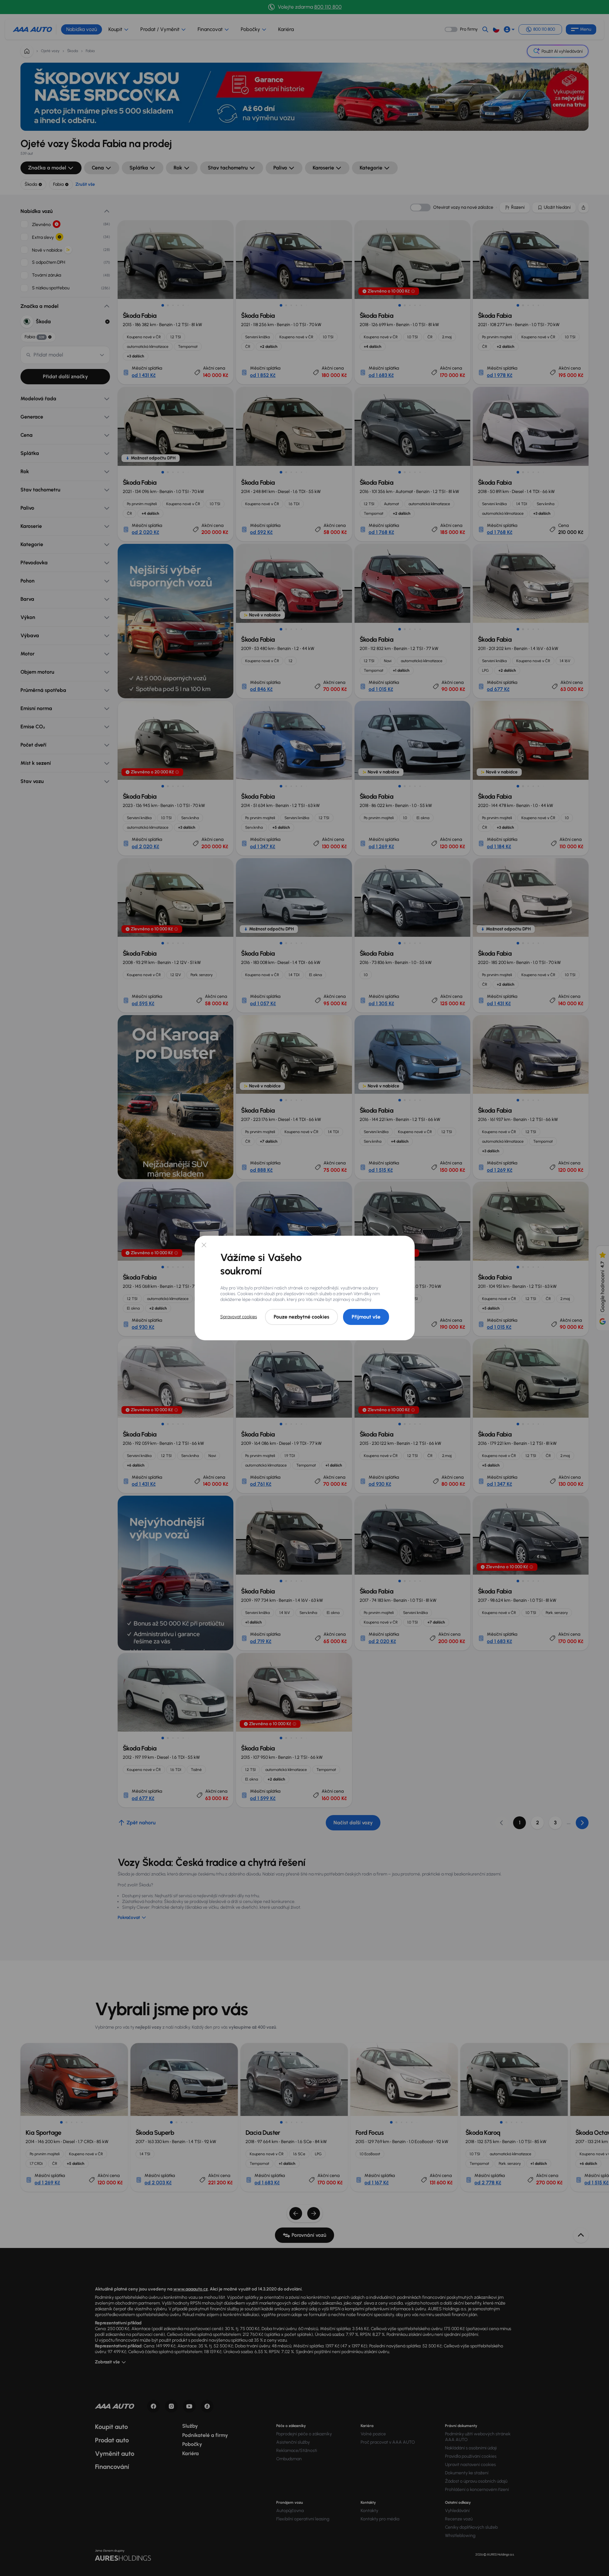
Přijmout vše (366, 1317)
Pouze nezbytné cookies (301, 1317)
